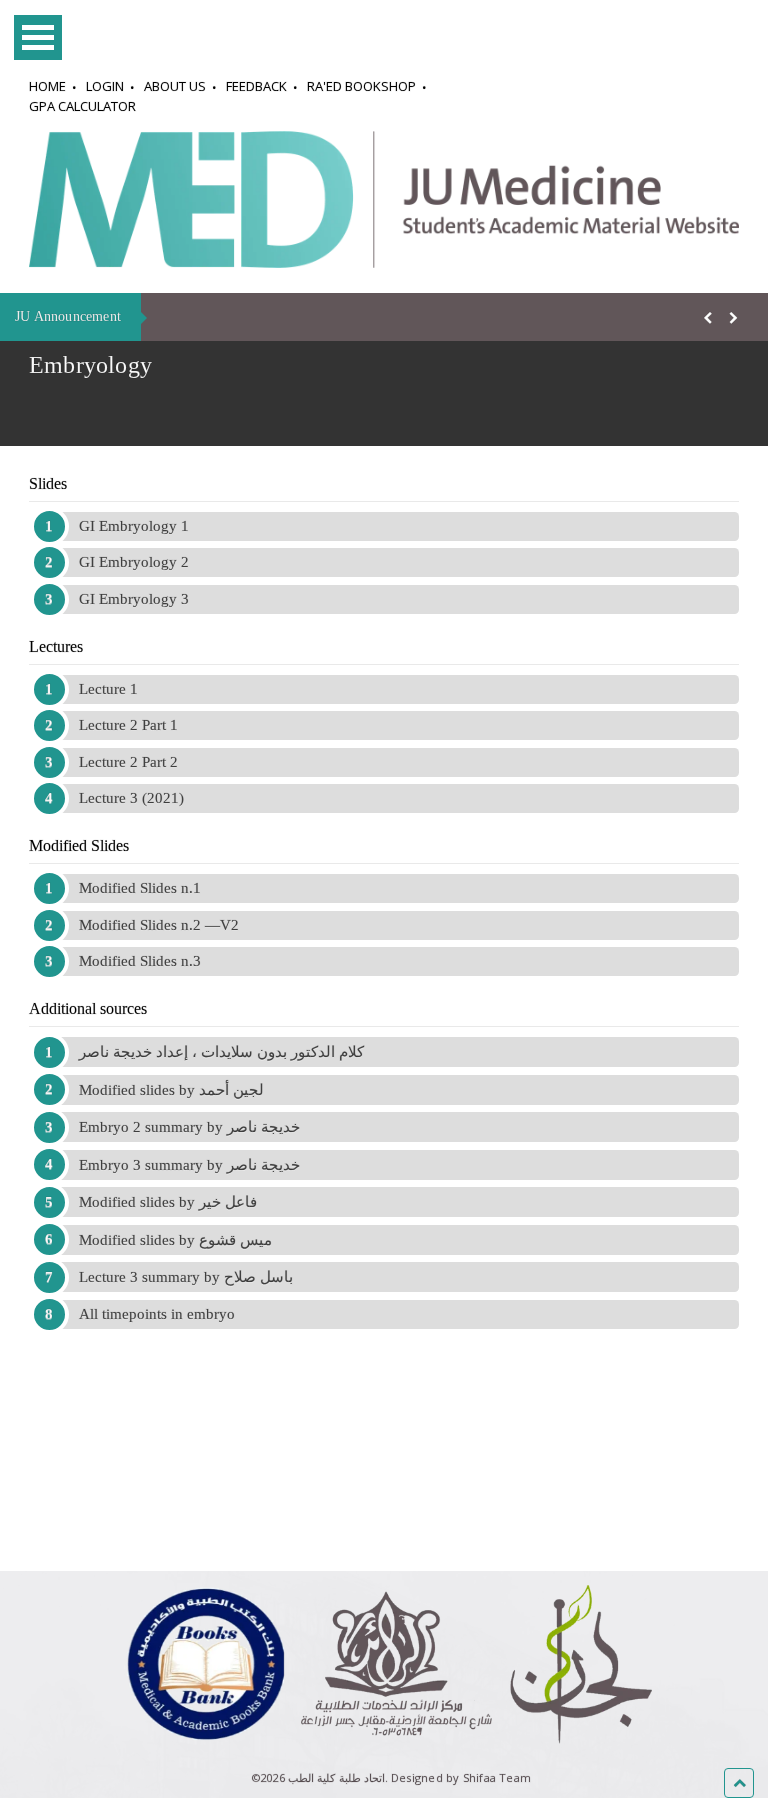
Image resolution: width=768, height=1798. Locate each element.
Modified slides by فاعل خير (168, 1202)
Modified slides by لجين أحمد (171, 1090)
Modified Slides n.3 (140, 961)
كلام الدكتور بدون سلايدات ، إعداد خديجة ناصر (221, 1052)
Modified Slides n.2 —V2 (159, 925)
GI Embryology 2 (134, 562)
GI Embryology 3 (134, 599)
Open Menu (38, 37)
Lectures (56, 646)
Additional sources (88, 1008)
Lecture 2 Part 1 (128, 725)
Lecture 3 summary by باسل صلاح (186, 1277)
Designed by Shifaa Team (461, 1777)
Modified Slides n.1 (140, 888)
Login (105, 86)
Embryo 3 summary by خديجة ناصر (189, 1165)
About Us (175, 86)
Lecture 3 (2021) (131, 798)
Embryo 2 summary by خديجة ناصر (189, 1127)
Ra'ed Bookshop (361, 86)
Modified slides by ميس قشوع (175, 1240)
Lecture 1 (108, 689)
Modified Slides (79, 845)
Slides (48, 483)
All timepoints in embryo (157, 1314)
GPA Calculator (82, 106)
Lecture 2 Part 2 (128, 762)
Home (47, 86)
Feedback (256, 86)
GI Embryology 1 (134, 526)
